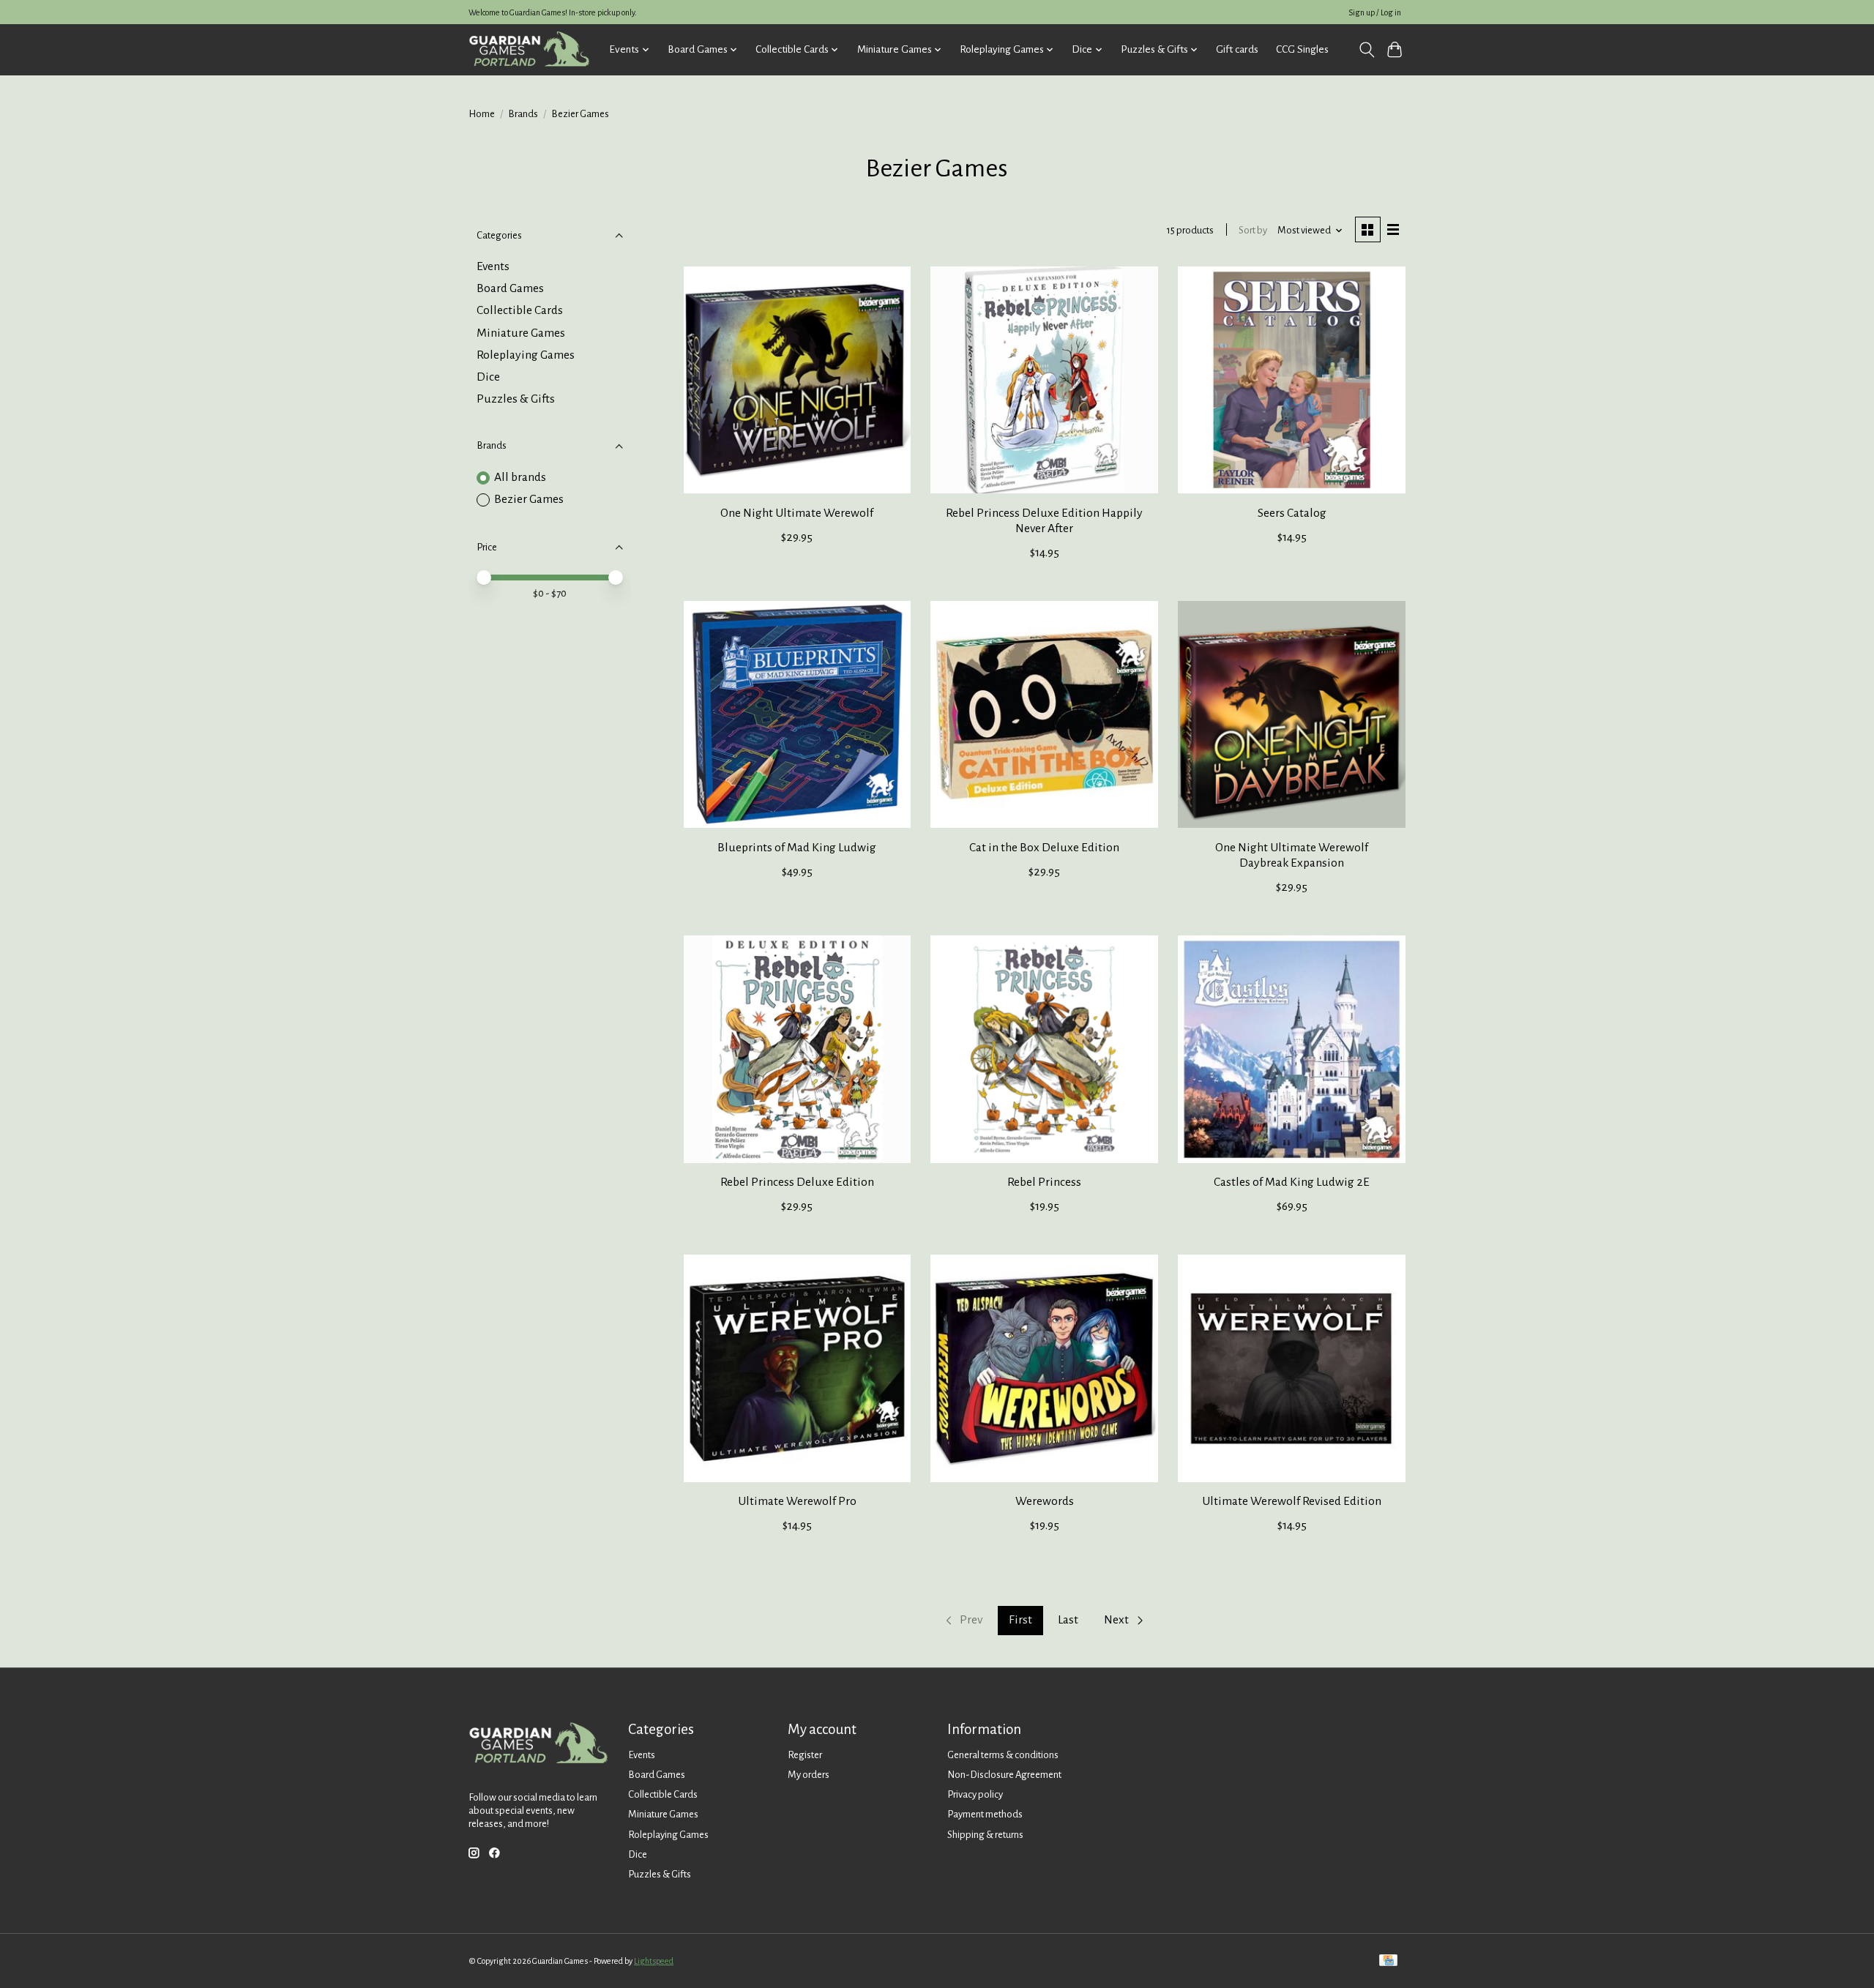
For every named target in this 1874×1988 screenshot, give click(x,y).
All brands (520, 477)
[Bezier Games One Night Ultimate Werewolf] (797, 380)
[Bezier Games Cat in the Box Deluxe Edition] (1044, 714)
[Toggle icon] (1366, 50)
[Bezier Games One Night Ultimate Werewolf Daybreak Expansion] (1291, 714)
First (1020, 1620)
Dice (488, 377)
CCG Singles (1302, 49)
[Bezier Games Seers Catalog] (1291, 380)
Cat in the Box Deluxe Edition (1044, 848)
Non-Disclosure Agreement (1004, 1775)
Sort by (1253, 230)
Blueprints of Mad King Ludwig (797, 848)
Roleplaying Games (526, 355)
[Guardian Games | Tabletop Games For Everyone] (529, 49)
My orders (809, 1775)
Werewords (1045, 1501)
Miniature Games (521, 333)
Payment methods (985, 1814)
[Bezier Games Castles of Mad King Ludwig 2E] (1291, 1049)
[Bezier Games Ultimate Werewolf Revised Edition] (1291, 1368)
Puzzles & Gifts (516, 399)
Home (482, 114)
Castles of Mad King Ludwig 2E (1292, 1182)
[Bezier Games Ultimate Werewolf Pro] (797, 1368)
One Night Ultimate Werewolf (797, 513)
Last (1068, 1620)
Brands (523, 114)
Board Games (510, 288)
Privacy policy (975, 1794)
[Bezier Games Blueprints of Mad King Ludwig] (797, 714)
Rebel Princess (1044, 1182)
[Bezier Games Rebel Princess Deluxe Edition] (797, 1049)
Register (805, 1755)
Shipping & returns (985, 1835)
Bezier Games (529, 499)
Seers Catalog (1292, 513)
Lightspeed (654, 1961)
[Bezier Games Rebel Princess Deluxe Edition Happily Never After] (1044, 380)
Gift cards (1237, 49)
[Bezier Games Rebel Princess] (1044, 1049)
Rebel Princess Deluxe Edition (797, 1182)
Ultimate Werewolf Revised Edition (1292, 1501)
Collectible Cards (520, 310)
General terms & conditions (1003, 1755)
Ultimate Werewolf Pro (797, 1501)
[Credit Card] (1388, 1961)
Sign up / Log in (1375, 12)
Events (493, 266)
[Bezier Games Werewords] (1044, 1368)
